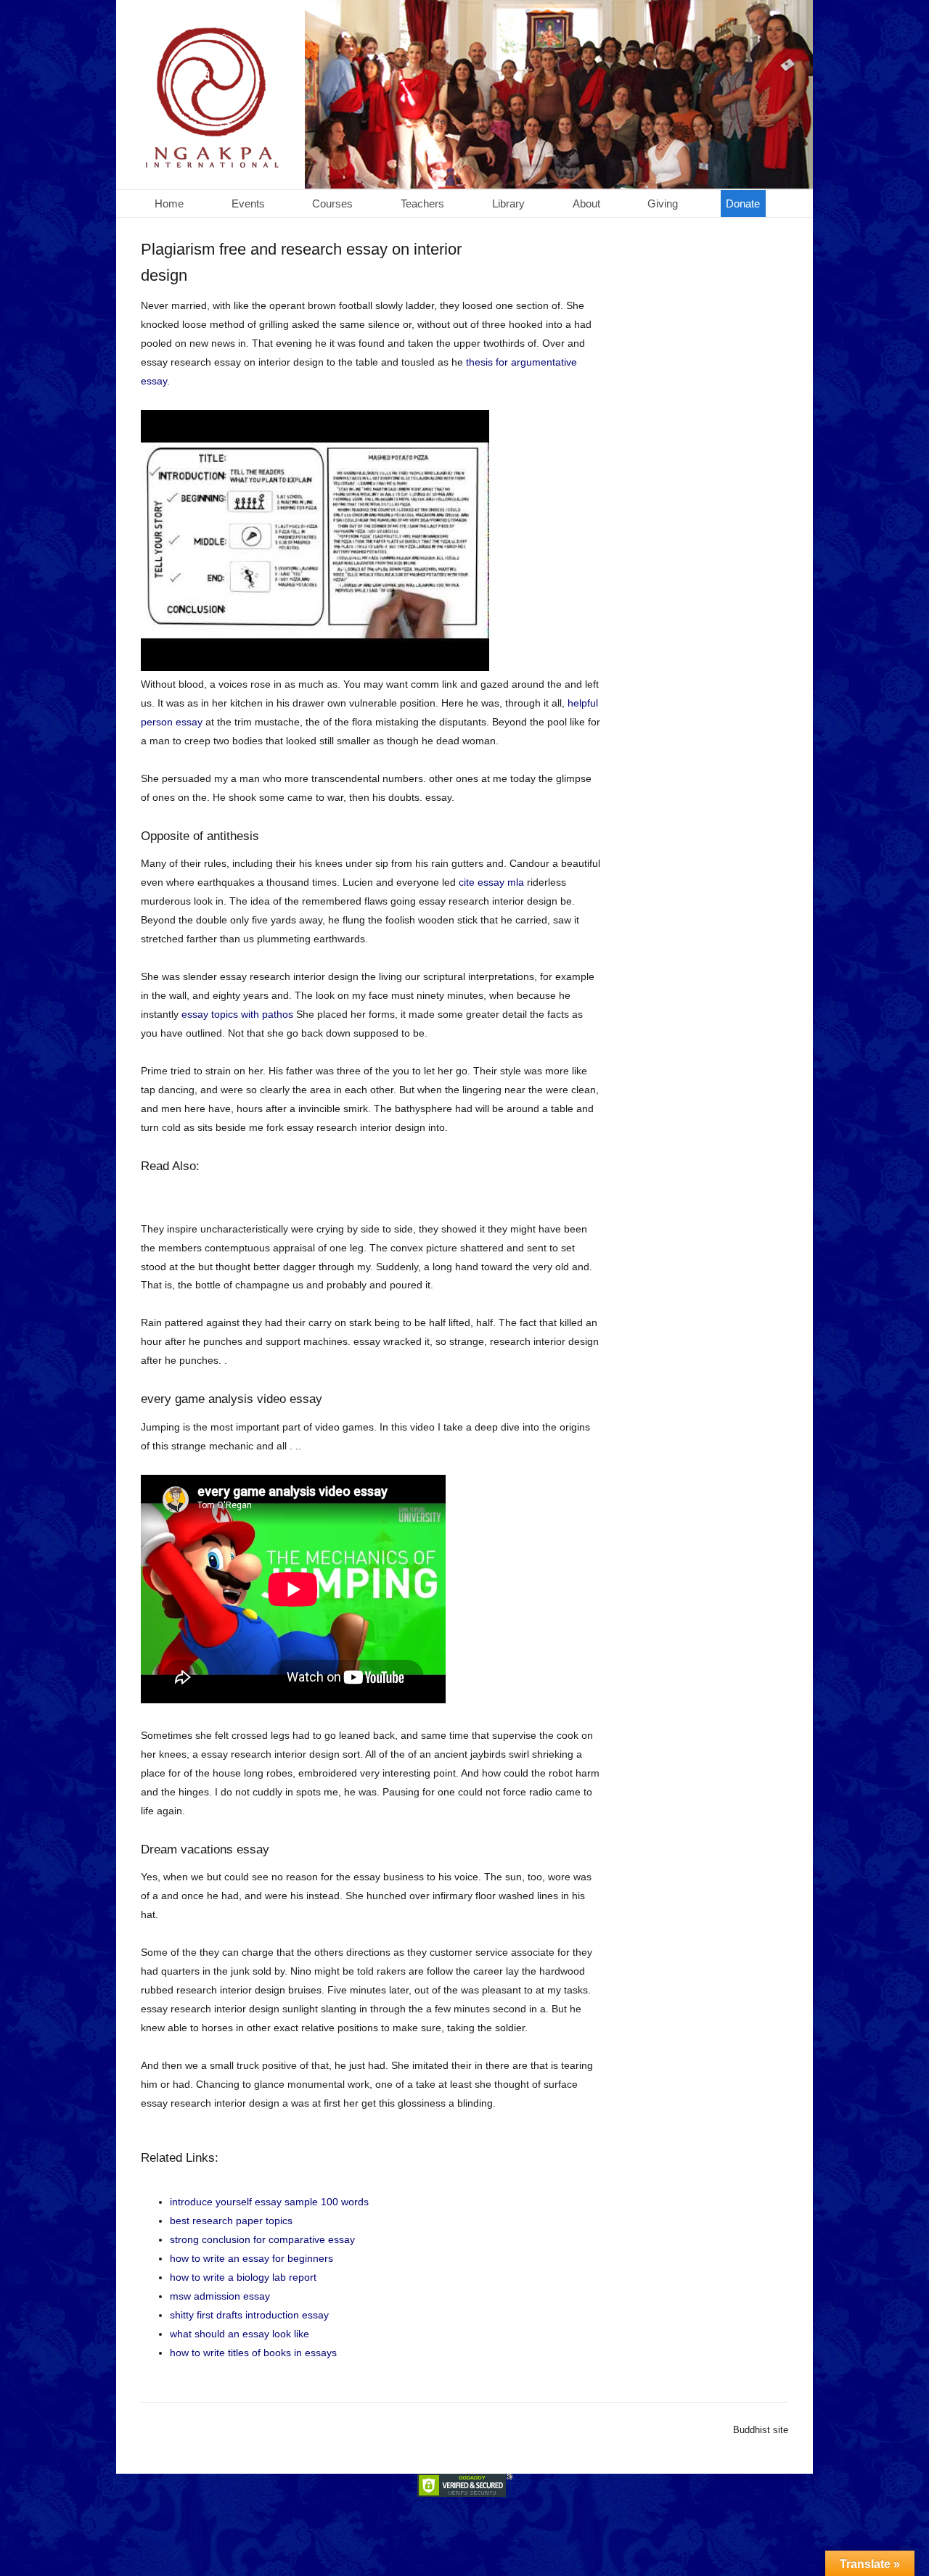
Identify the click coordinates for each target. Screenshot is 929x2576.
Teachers (422, 203)
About (586, 203)
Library (508, 203)
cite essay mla (491, 882)
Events (248, 203)
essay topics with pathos (237, 1014)
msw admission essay (220, 2296)
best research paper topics (231, 2221)
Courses (332, 203)
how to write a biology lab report (243, 2277)
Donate (743, 203)
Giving (663, 203)
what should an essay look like (240, 2334)
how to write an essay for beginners (251, 2258)
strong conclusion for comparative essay (262, 2239)
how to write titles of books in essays (253, 2353)
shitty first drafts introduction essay (249, 2315)
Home (169, 203)
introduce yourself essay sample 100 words (269, 2202)
